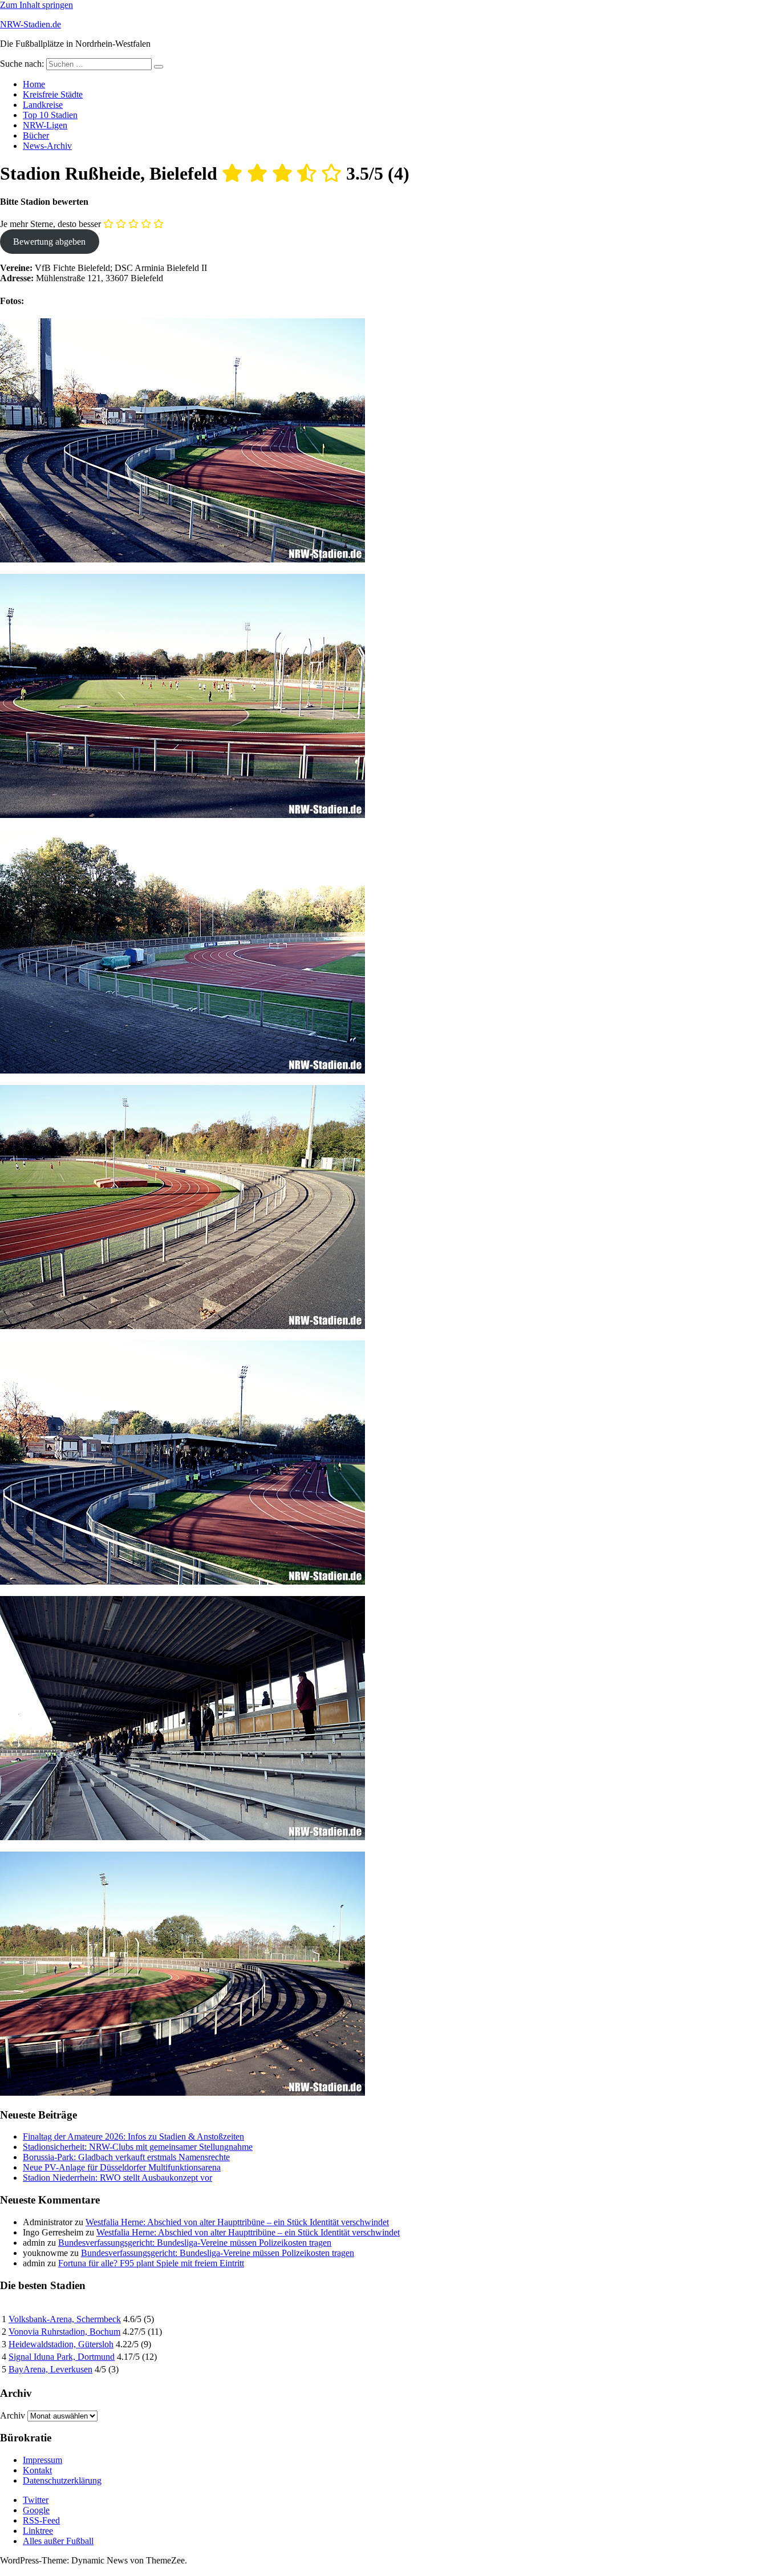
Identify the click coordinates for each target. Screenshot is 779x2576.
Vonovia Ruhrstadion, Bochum (64, 2332)
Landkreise (43, 105)
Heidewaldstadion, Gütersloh (61, 2344)
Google (36, 2510)
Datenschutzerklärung (62, 2480)
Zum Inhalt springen (36, 5)
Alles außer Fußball (58, 2541)
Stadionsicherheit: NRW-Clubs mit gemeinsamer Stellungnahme (138, 2147)
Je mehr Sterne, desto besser (50, 224)
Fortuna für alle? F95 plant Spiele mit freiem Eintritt (151, 2263)
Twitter (36, 2500)
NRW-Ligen (45, 125)
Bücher (36, 135)
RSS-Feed (41, 2520)
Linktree (38, 2531)
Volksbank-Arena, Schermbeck (65, 2319)
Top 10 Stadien (50, 115)
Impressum (42, 2460)
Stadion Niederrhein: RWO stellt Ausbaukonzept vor (117, 2178)
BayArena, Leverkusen (50, 2369)
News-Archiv (47, 146)
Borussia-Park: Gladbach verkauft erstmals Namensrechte (126, 2157)
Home (34, 84)
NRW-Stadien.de (31, 24)
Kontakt (37, 2470)
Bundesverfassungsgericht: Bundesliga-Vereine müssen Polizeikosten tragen (195, 2243)
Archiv (13, 2415)
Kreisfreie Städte (53, 94)
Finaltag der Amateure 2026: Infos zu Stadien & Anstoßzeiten (133, 2136)
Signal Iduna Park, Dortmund (62, 2357)
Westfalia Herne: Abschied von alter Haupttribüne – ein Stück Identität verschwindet (237, 2222)
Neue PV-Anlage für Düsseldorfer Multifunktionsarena (122, 2167)
